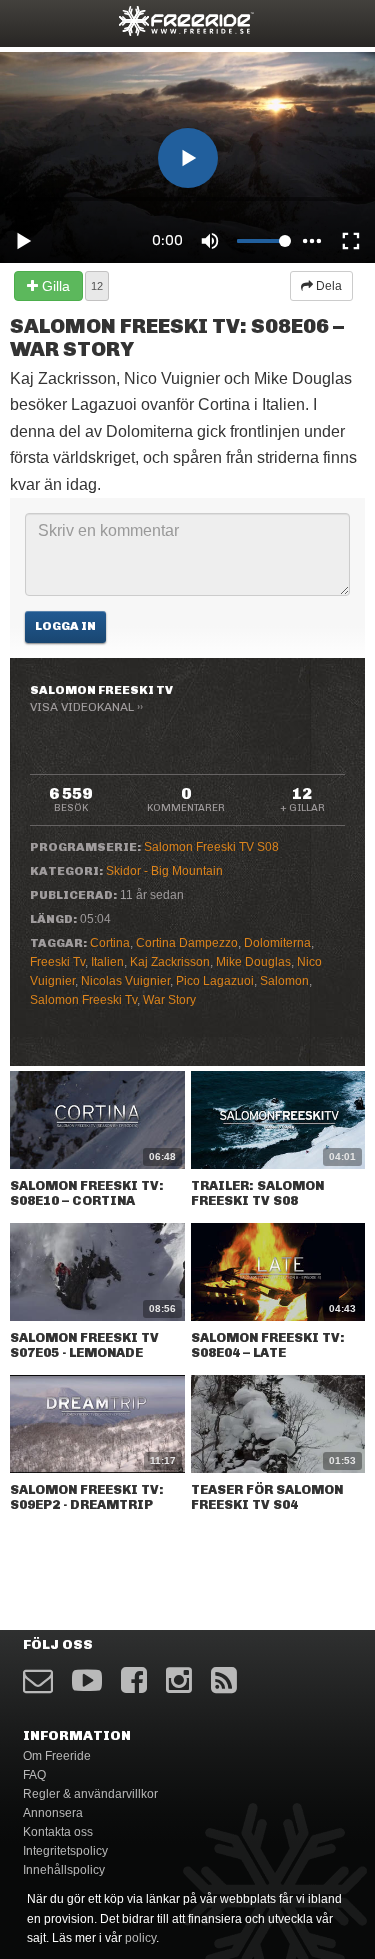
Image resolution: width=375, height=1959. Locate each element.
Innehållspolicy (64, 1870)
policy (140, 1938)
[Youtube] (87, 1680)
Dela (327, 286)
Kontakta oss (58, 1832)
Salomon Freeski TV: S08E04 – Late (268, 1345)
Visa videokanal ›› (86, 707)
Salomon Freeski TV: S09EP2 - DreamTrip (87, 1497)
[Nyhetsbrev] (38, 1680)
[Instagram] (179, 1680)
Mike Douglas (253, 962)
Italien (107, 962)
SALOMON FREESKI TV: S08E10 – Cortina (87, 1193)
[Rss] (224, 1680)
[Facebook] (134, 1680)
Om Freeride (57, 1756)
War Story (169, 1000)
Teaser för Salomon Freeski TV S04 (267, 1497)
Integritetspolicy (65, 1851)
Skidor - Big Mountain (164, 871)
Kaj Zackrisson (170, 962)
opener (28, 20)
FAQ (34, 1775)
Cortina (110, 943)
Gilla (54, 286)
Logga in (65, 626)
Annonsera (53, 1813)
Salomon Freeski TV (101, 690)
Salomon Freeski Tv (83, 1000)
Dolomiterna (277, 943)
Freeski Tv (57, 962)
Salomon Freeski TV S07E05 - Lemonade (84, 1345)
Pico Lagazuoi (215, 981)
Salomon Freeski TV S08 (211, 847)
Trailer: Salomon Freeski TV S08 (257, 1193)
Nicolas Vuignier (125, 981)
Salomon (284, 981)
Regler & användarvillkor (90, 1794)
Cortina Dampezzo (187, 943)
